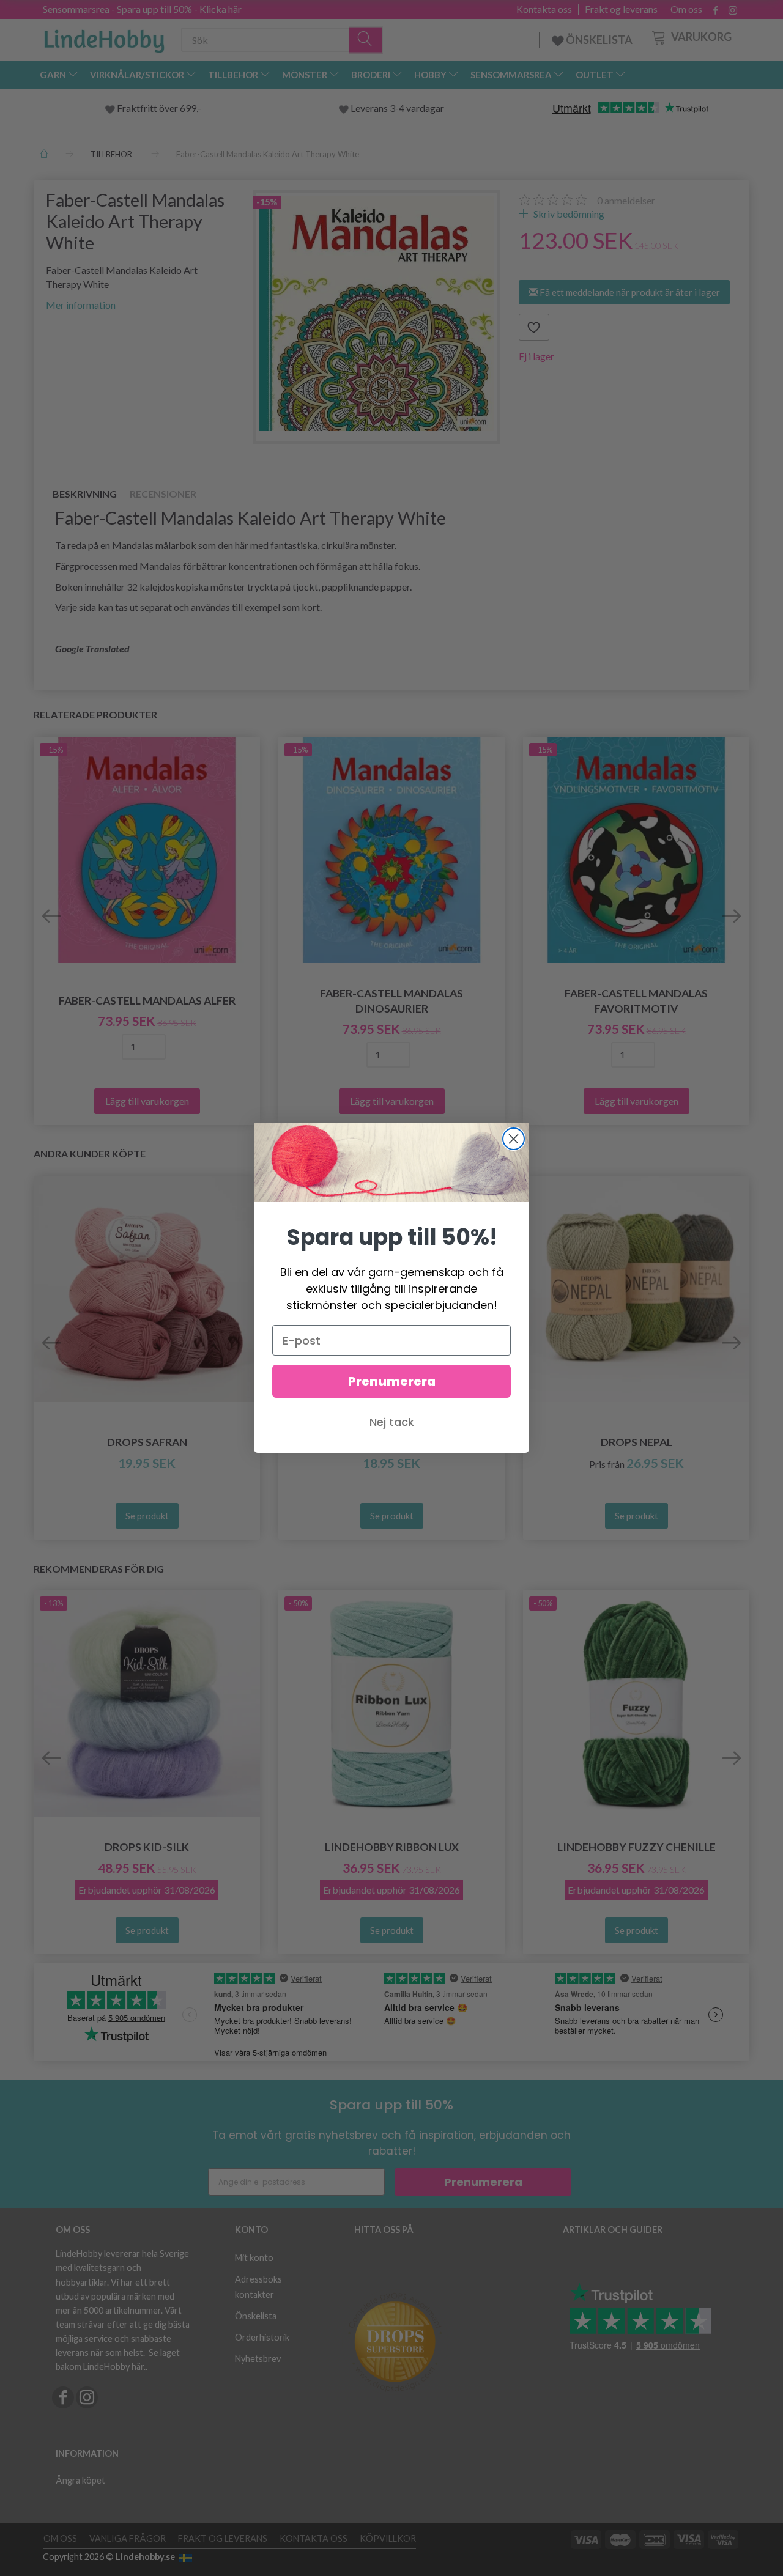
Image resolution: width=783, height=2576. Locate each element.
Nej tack (392, 1422)
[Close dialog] (514, 1139)
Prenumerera (392, 1381)
